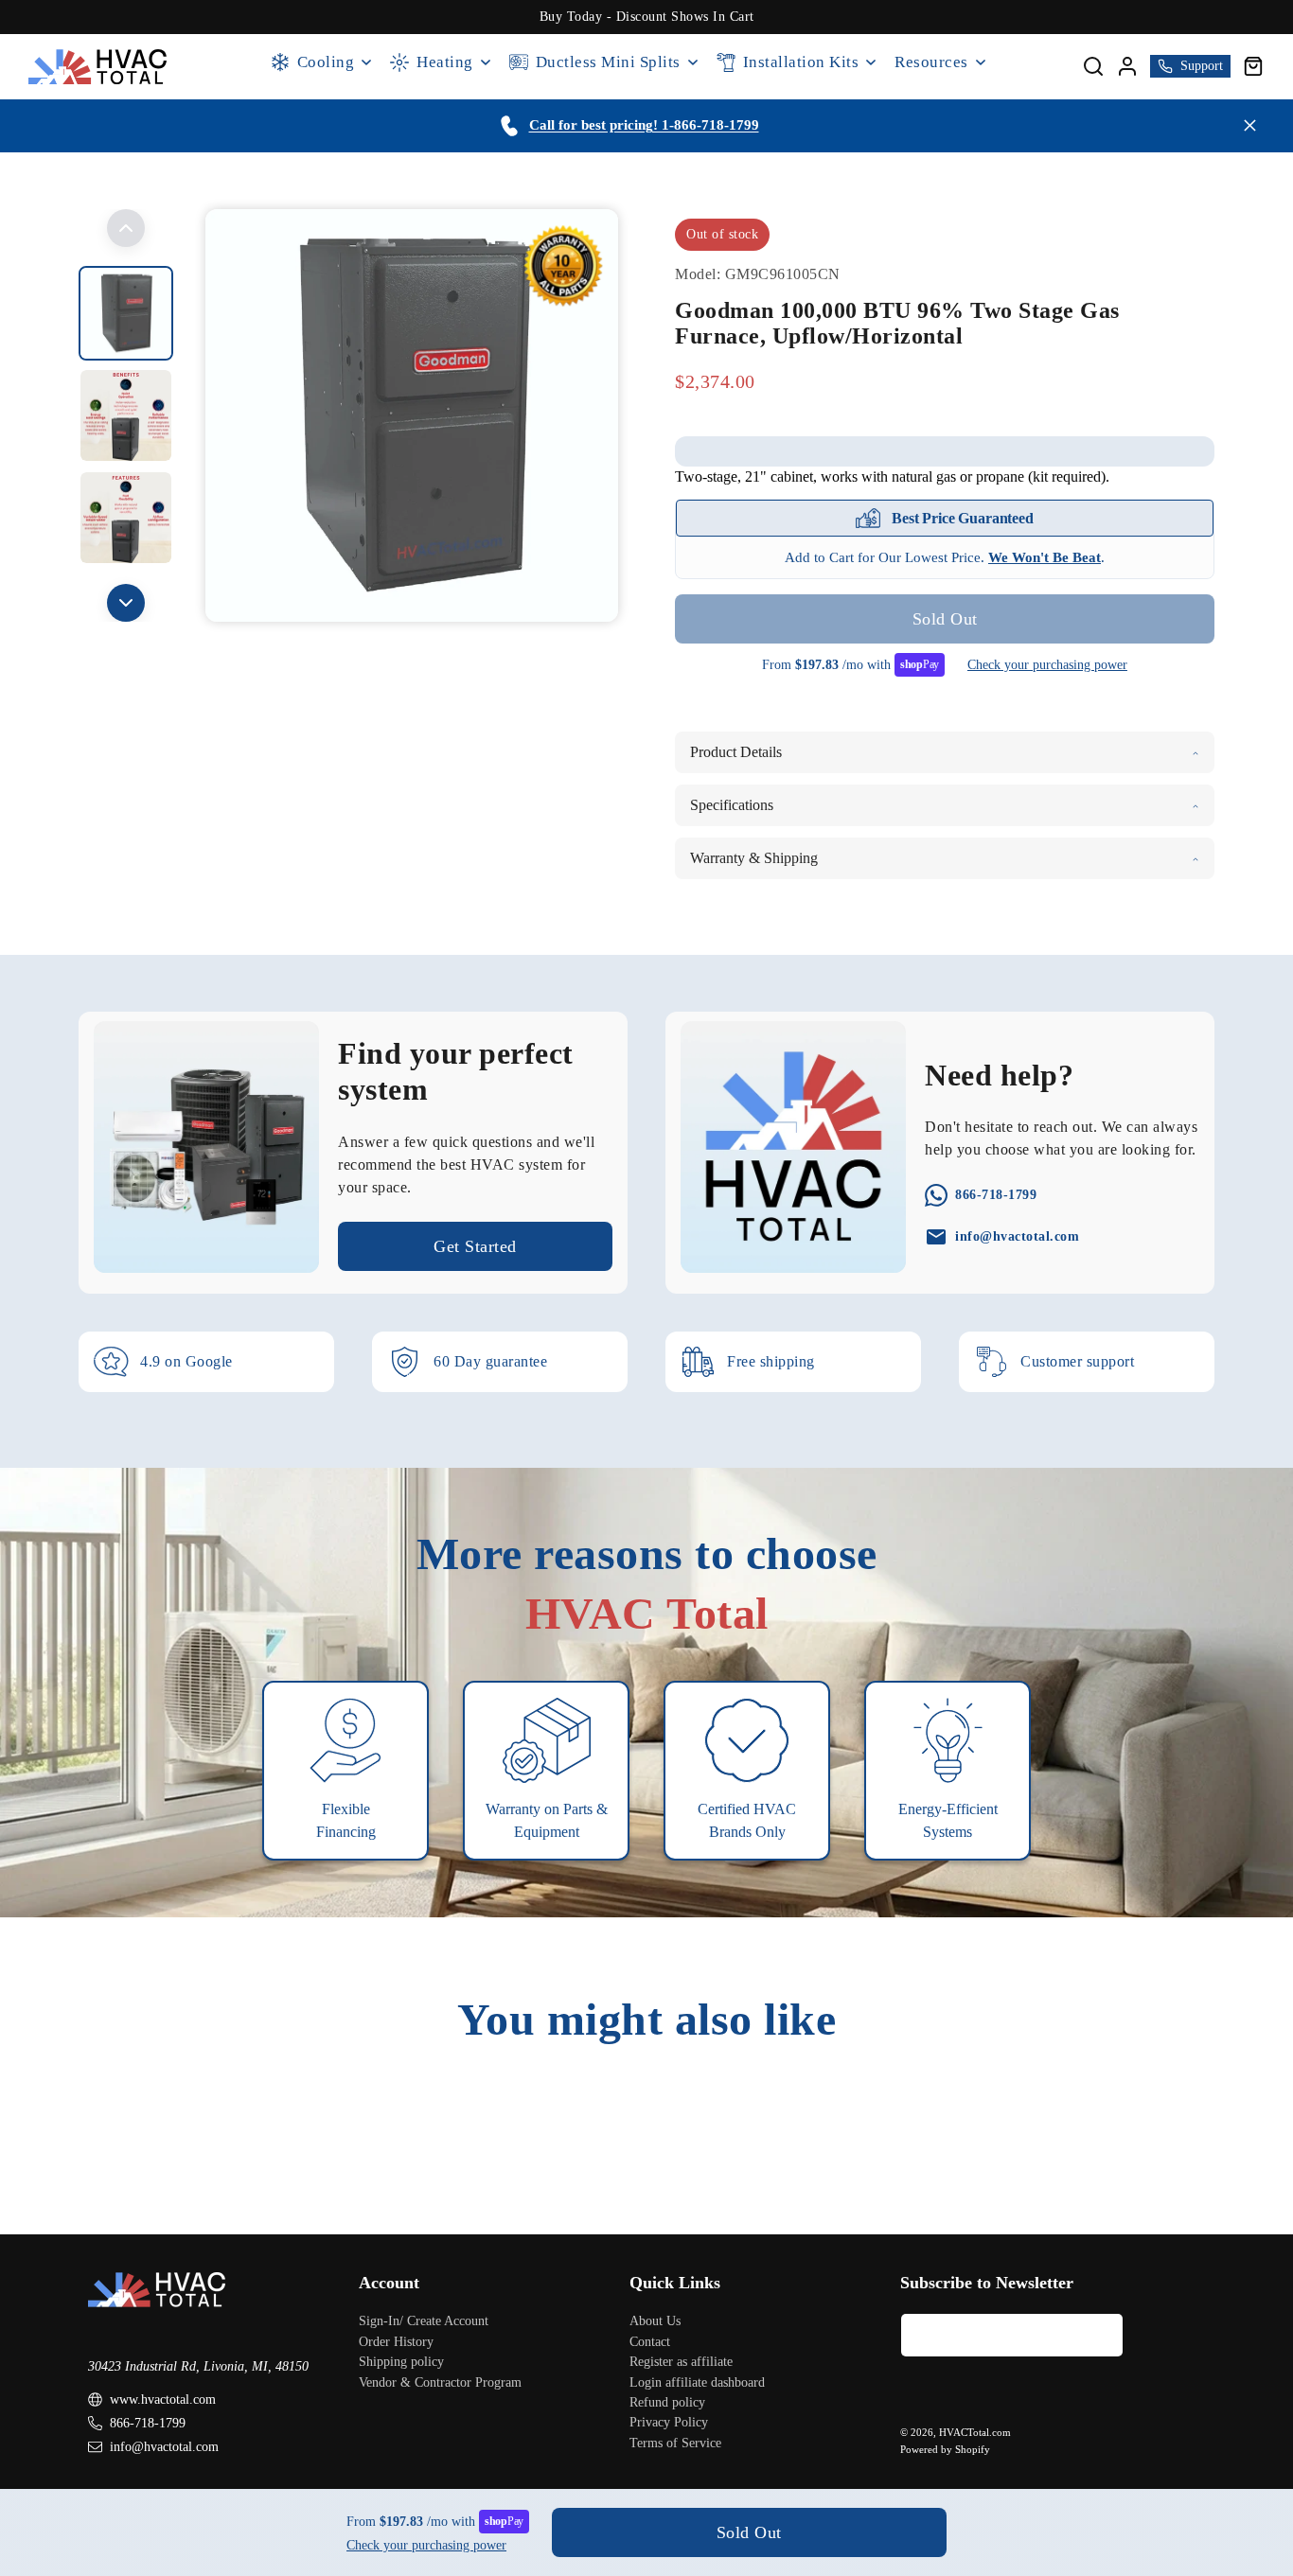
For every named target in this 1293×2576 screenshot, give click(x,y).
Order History (396, 2342)
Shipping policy (401, 2362)
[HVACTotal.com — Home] (98, 67)
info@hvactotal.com (164, 2447)
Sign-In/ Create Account (424, 2321)
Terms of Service (675, 2443)
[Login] (1127, 66)
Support (1202, 66)
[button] (1253, 66)
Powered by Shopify (945, 2449)
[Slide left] (126, 228)
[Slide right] (126, 603)
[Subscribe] (1102, 2335)
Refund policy (667, 2402)
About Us (655, 2321)
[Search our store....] (1093, 66)
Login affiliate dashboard (697, 2382)
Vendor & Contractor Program (440, 2382)
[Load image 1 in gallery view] (126, 313)
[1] (126, 415)
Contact (650, 2342)
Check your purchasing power (1047, 665)
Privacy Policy (669, 2422)
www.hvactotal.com (163, 2400)
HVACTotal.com (975, 2432)
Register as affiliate (681, 2362)
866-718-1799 (148, 2423)
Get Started (475, 1246)
